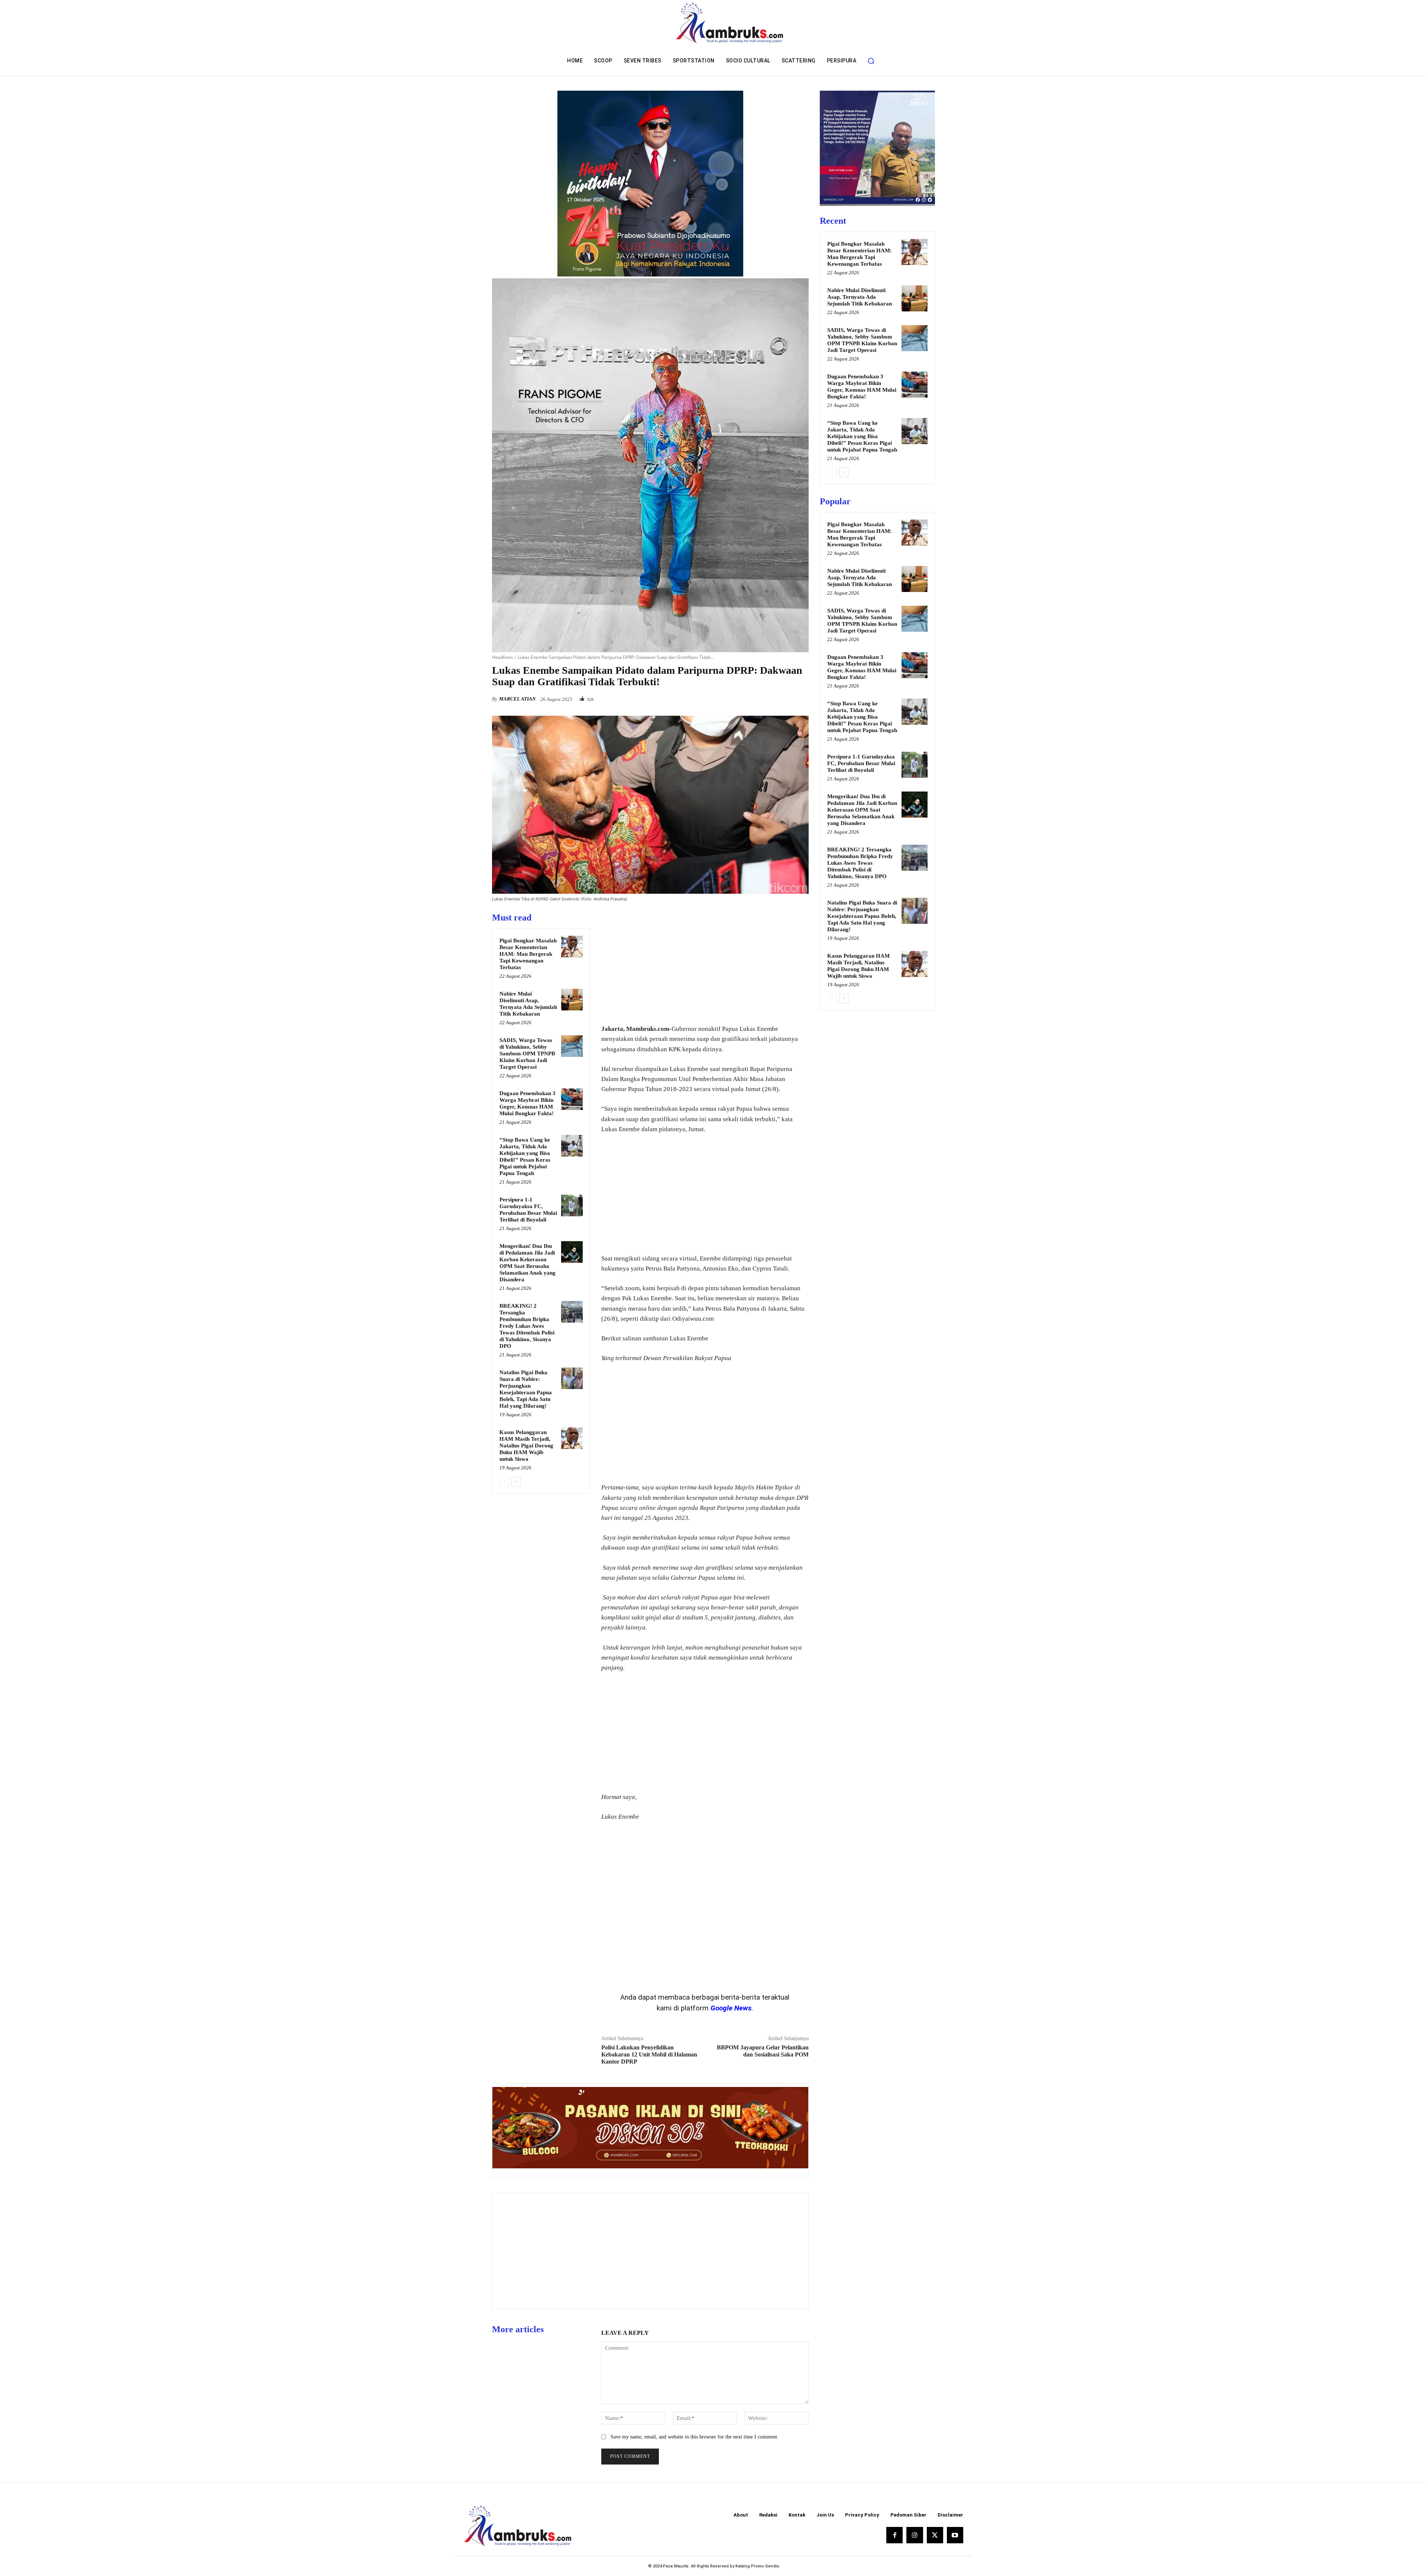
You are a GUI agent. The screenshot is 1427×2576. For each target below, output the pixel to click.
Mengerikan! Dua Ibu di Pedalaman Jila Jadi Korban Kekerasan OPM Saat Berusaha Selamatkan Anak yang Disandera (862, 810)
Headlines (502, 657)
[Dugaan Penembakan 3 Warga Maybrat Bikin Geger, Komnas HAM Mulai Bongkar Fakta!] (572, 1099)
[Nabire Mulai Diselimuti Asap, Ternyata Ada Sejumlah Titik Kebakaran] (572, 1000)
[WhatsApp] (801, 697)
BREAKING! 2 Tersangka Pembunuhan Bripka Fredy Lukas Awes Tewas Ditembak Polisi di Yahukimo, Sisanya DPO (527, 1326)
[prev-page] (504, 1482)
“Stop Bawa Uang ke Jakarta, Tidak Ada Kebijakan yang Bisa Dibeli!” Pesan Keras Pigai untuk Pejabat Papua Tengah (862, 436)
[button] (871, 61)
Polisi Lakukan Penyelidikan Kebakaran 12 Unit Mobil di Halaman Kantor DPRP (649, 2054)
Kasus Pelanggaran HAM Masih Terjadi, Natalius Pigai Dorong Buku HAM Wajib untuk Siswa (526, 1446)
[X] (767, 697)
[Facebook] (750, 697)
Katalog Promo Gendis (757, 2566)
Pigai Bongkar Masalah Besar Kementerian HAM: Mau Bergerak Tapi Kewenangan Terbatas (528, 954)
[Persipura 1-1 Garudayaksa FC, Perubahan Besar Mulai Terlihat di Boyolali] (572, 1206)
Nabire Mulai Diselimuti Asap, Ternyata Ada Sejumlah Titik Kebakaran (860, 297)
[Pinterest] (784, 697)
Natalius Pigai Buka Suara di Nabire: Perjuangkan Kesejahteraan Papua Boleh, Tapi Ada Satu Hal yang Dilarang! (862, 916)
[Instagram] (915, 2535)
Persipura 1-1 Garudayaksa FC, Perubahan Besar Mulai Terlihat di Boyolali (861, 763)
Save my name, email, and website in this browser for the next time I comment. (695, 2437)
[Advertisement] (705, 964)
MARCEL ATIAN (517, 699)
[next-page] (516, 1482)
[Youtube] (955, 2535)
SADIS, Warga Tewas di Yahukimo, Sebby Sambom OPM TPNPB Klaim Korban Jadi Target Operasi (527, 1054)
